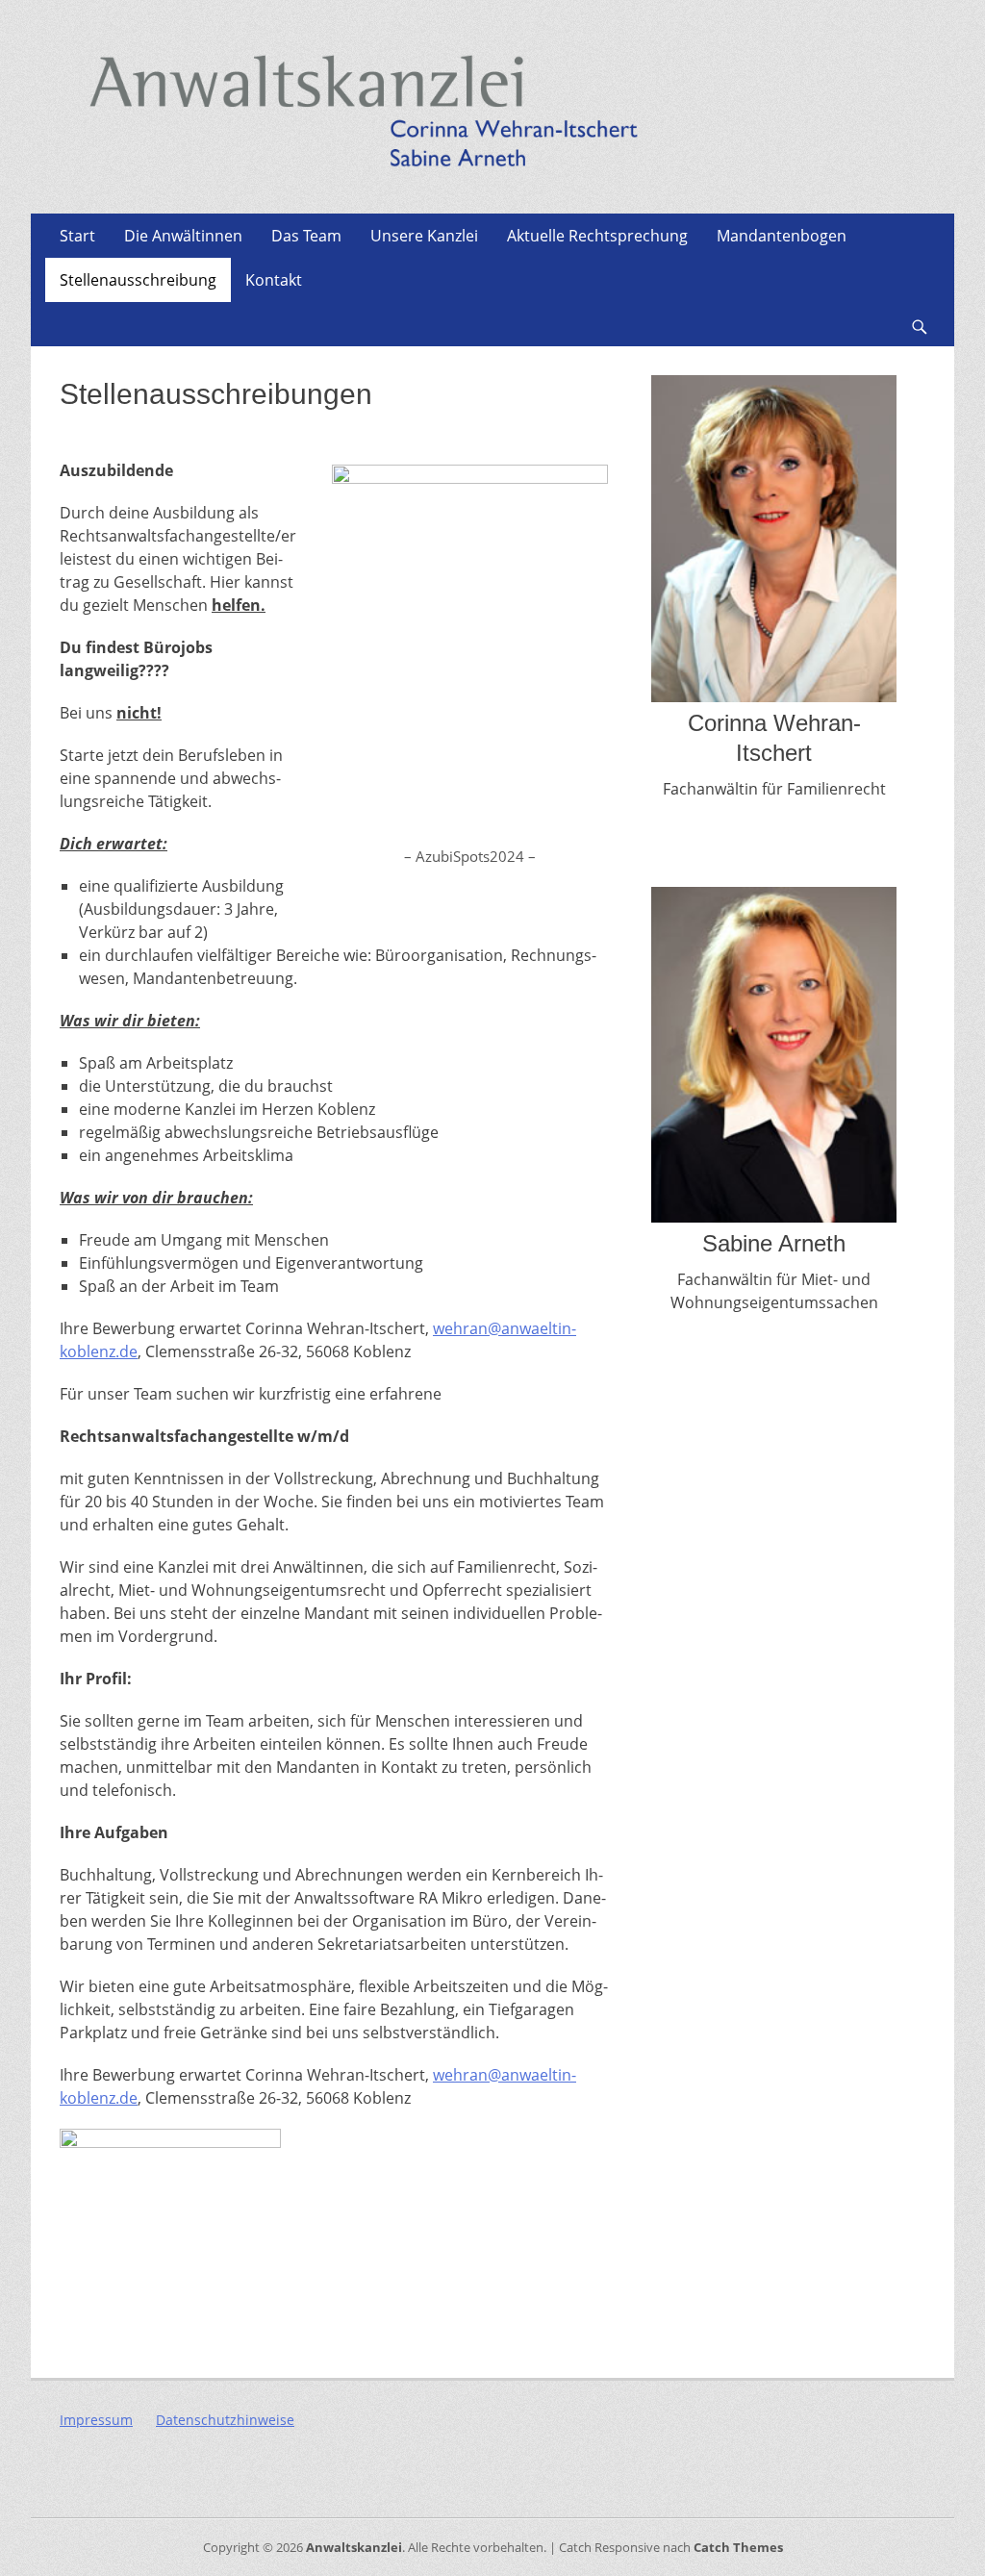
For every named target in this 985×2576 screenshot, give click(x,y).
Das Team (306, 236)
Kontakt (274, 280)
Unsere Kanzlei (424, 236)
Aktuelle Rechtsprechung (597, 236)
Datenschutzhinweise (225, 2420)
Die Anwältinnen (183, 236)
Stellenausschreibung (138, 280)
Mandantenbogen (782, 236)
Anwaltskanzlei (354, 2547)
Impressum (96, 2420)
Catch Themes (738, 2547)
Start (77, 236)
